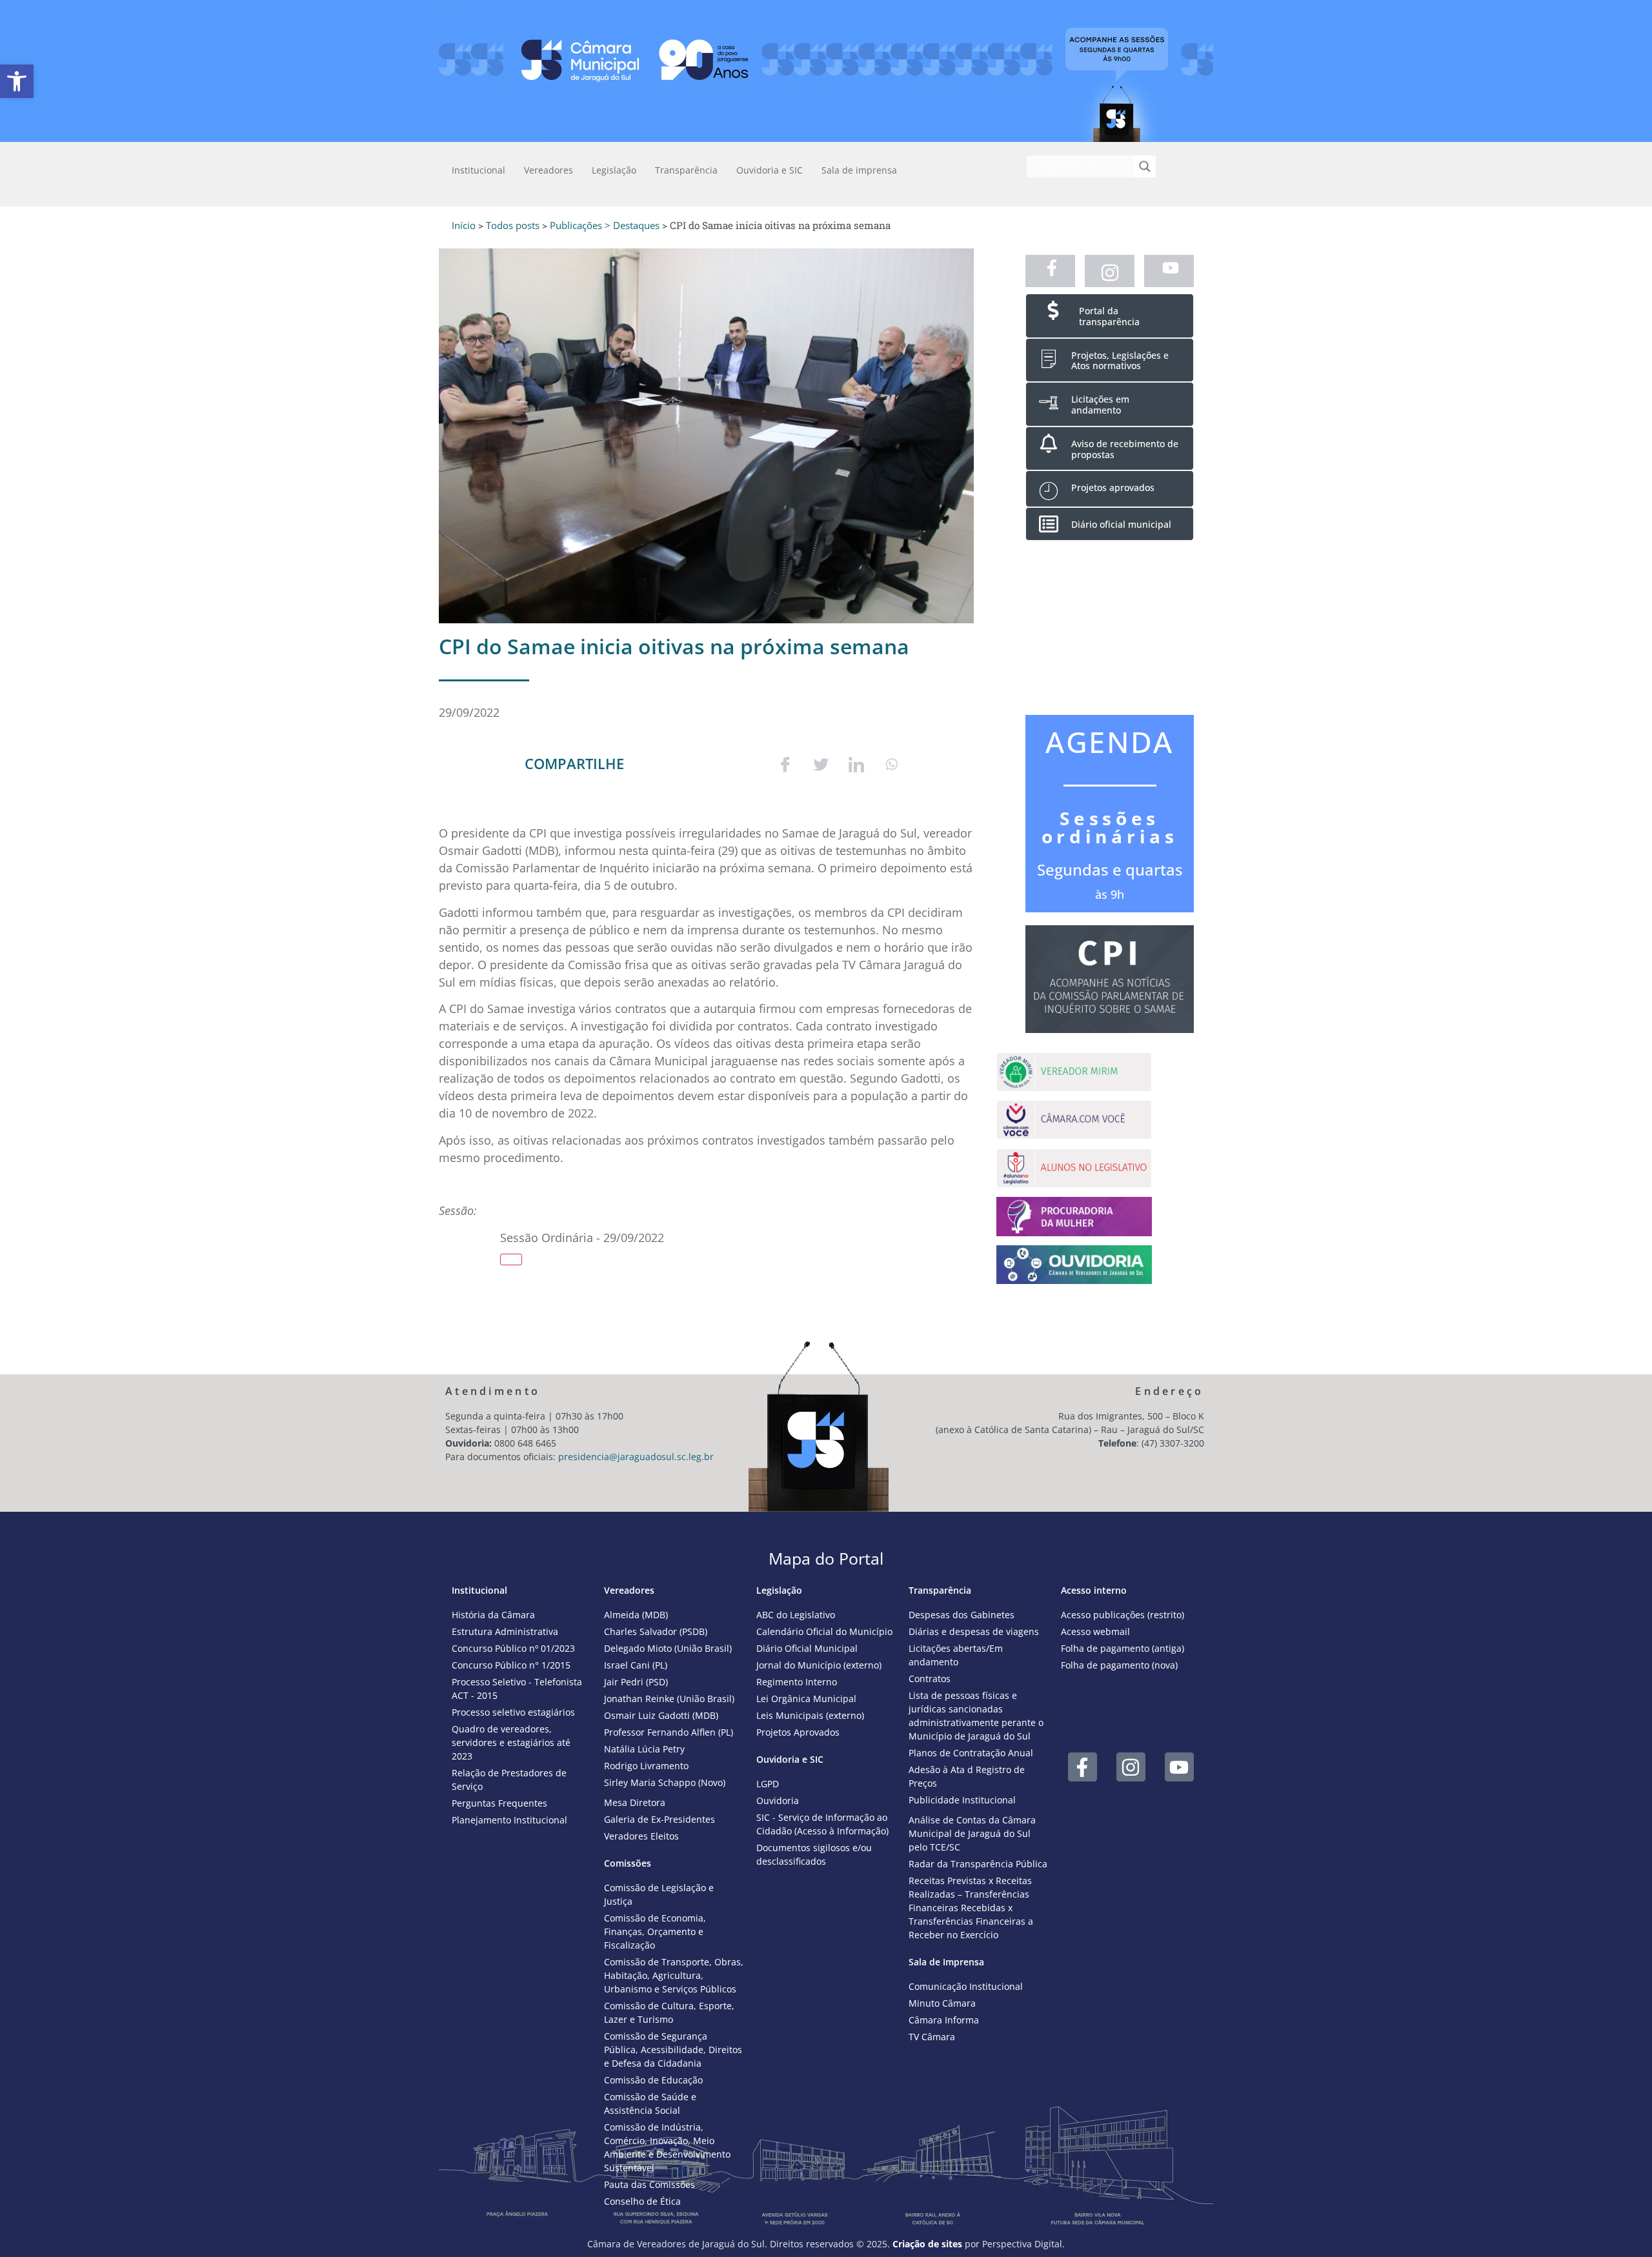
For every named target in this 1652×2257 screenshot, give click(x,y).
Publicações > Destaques (605, 225)
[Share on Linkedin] (856, 763)
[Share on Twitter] (821, 763)
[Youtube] (1179, 1767)
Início (464, 225)
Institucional (478, 170)
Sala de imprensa (859, 170)
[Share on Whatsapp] (892, 763)
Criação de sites (927, 2244)
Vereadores (549, 170)
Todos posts (513, 225)
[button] (17, 81)
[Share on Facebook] (785, 763)
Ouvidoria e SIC (770, 170)
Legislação (614, 170)
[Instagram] (1131, 1767)
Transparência (686, 170)
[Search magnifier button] (1145, 166)
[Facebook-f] (1083, 1767)
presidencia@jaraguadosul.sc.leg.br (636, 1457)
